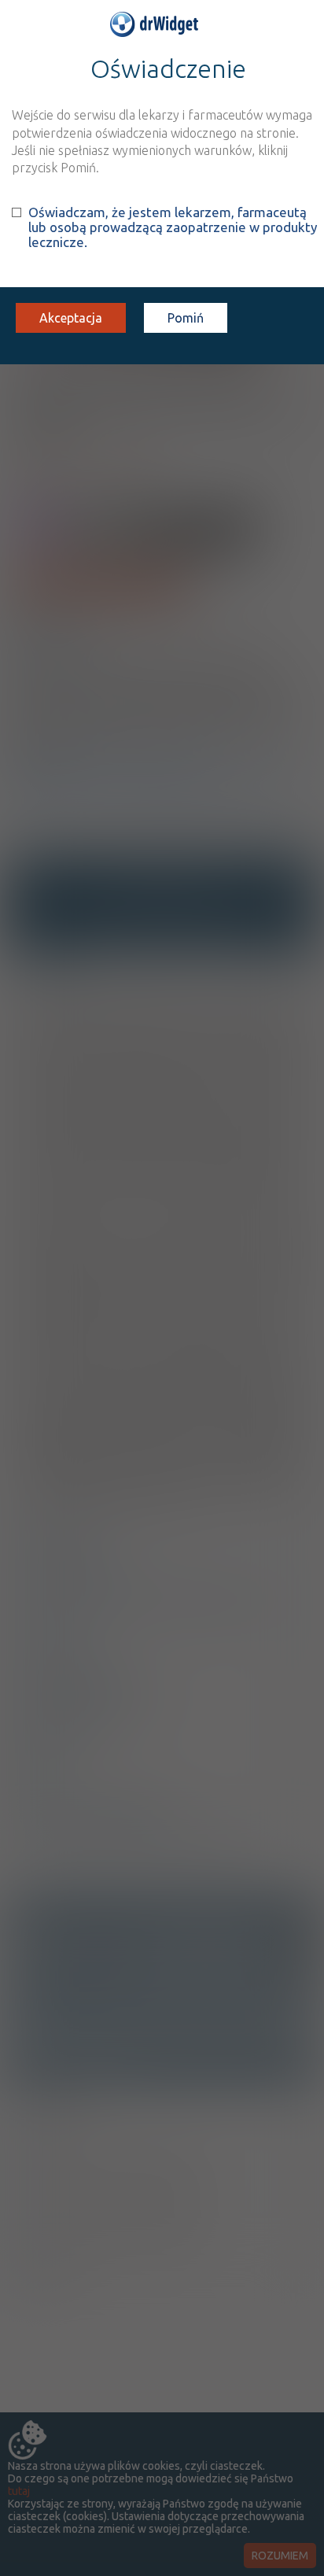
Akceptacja (71, 318)
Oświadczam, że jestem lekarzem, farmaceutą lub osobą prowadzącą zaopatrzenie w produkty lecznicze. (173, 227)
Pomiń (186, 318)
